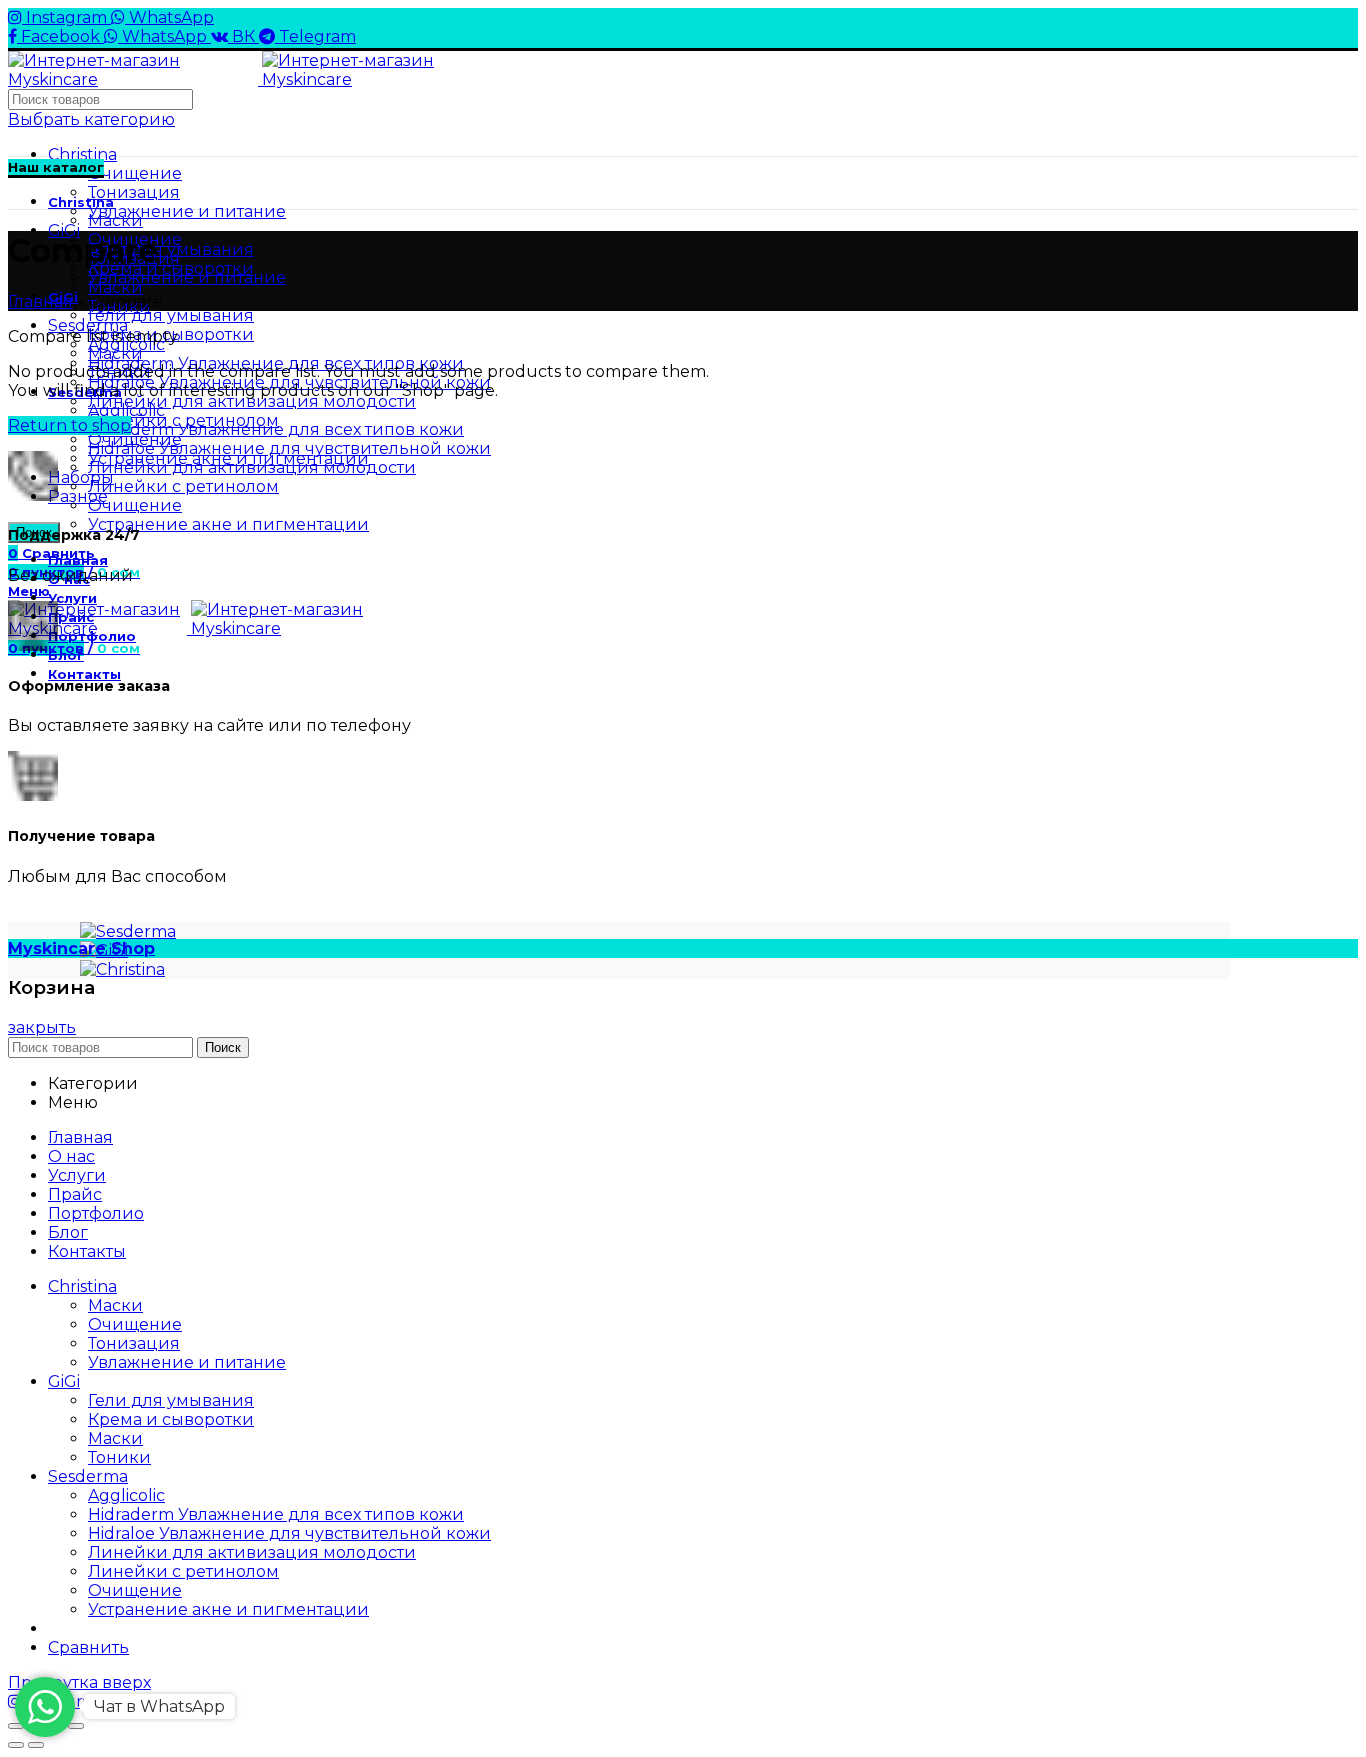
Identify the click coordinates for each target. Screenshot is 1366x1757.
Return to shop (69, 425)
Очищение (135, 173)
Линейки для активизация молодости (252, 401)
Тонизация (134, 192)
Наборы (81, 477)
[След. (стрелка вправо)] (36, 1745)
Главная (40, 301)
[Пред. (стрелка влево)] (16, 1745)
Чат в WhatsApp (159, 1706)
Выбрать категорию (91, 119)
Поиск (223, 1047)
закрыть (42, 1027)
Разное (78, 496)
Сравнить (88, 1647)
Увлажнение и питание (187, 211)
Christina (82, 154)
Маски (115, 287)
